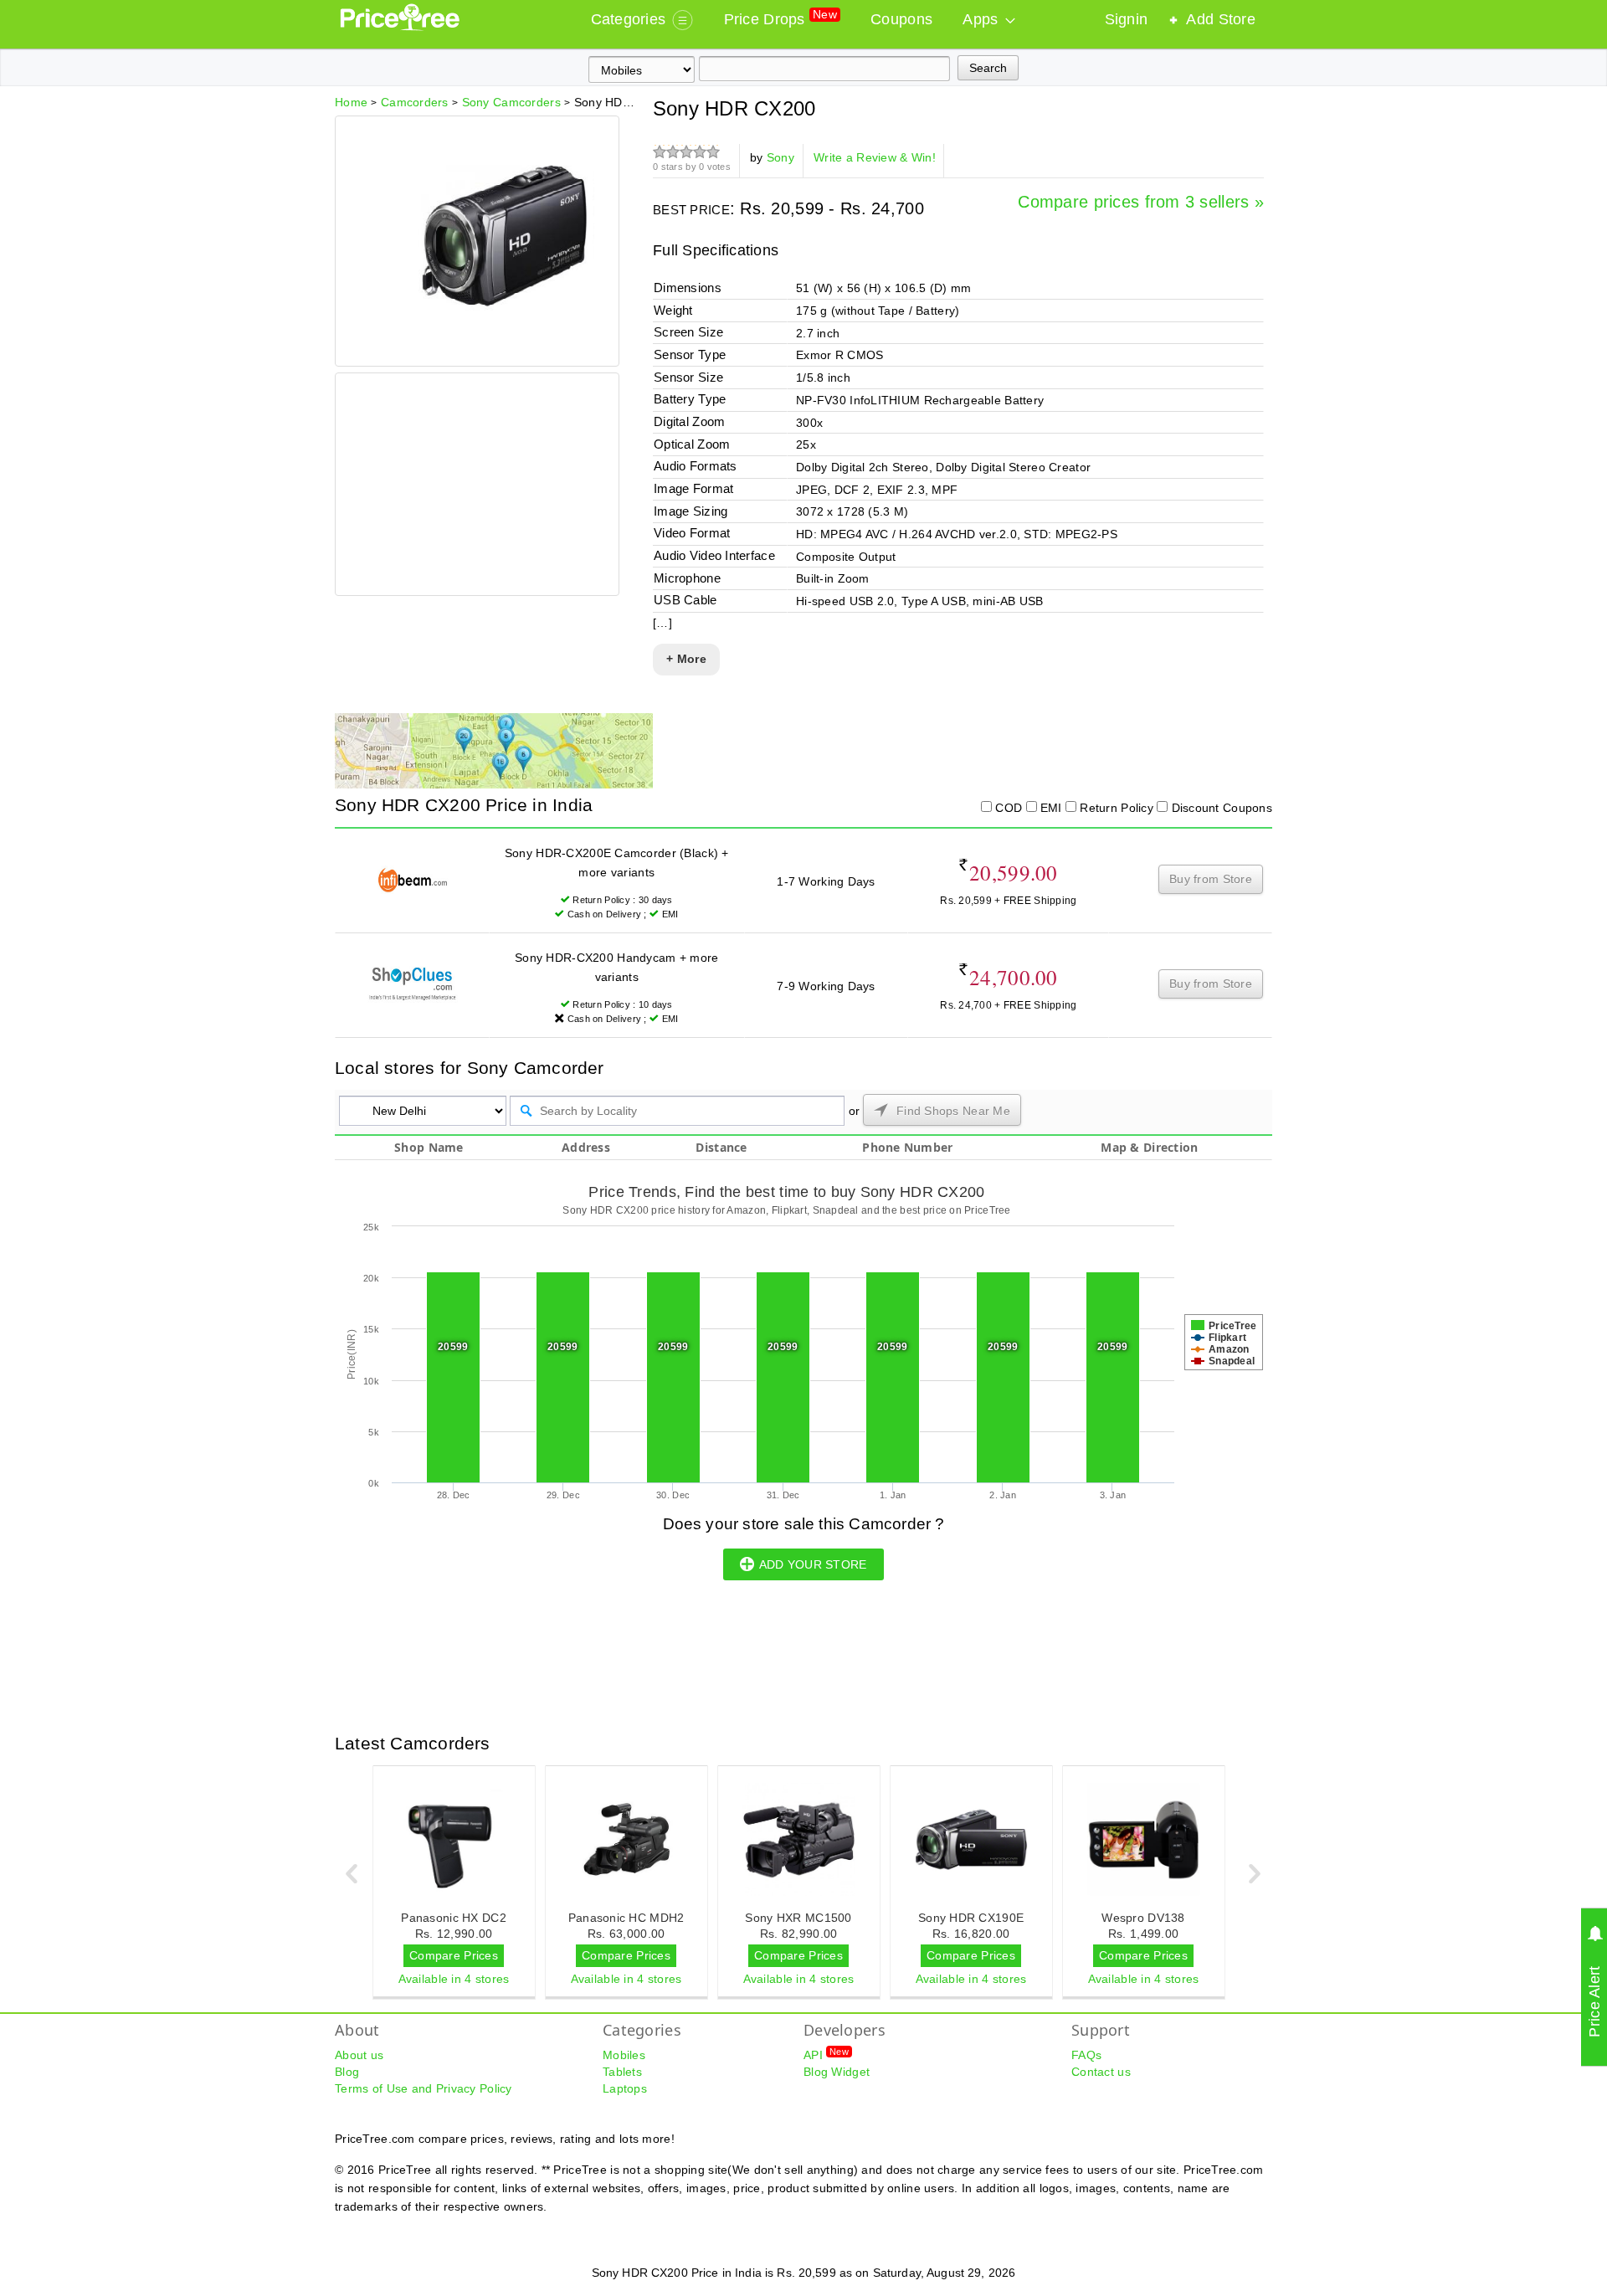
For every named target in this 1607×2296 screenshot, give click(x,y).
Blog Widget (837, 2072)
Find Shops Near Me (952, 1111)
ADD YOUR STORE (813, 1564)
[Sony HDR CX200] (506, 338)
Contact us (1101, 2072)
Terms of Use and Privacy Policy (424, 2088)
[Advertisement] (476, 486)
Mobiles (624, 2055)
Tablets (622, 2072)
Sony (780, 157)
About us (359, 2055)
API (826, 2054)
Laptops (625, 2088)
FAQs (1086, 2055)
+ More (686, 659)
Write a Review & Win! (875, 157)
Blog (347, 2072)
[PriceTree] (401, 27)
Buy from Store (1211, 879)
